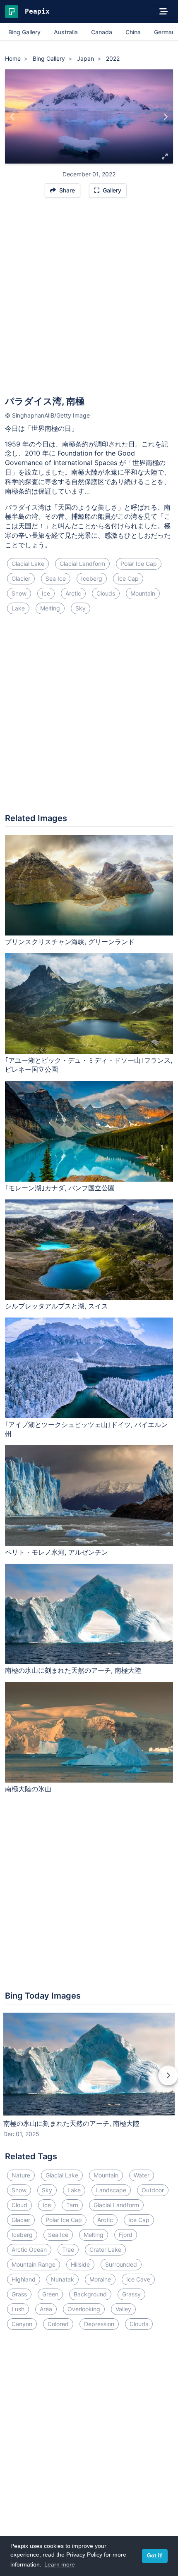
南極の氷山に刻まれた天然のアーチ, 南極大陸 (73, 1670)
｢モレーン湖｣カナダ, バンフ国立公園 (60, 1188)
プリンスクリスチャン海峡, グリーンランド (70, 942)
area (46, 2309)
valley (123, 2309)
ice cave (138, 2279)
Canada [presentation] (102, 32)
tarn (72, 2205)
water (142, 2175)
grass (19, 2294)
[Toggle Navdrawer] (164, 12)
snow (19, 593)
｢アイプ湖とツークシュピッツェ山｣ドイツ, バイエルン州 (86, 1429)
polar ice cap (139, 564)
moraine (100, 2279)
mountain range (34, 2264)
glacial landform (82, 564)
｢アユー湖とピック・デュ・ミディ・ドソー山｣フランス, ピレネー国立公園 (89, 1065)
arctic (73, 593)
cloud (19, 2205)
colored (58, 2324)
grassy (131, 2294)
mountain (143, 593)
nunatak (63, 2279)
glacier (21, 578)
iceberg (92, 578)
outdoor (153, 2190)
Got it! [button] (155, 2556)
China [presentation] (133, 32)
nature (21, 2175)
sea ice (56, 578)
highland (24, 2279)
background (90, 2294)
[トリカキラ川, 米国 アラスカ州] (165, 116)
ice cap (128, 578)
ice (46, 593)
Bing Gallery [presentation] (24, 32)
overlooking (84, 2309)
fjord (126, 2235)
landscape (111, 2190)
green (50, 2294)
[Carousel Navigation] (89, 2081)
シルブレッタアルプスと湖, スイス (57, 1306)
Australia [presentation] (66, 32)
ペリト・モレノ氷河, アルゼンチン (57, 1552)
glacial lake (28, 564)
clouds (106, 593)
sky (81, 608)
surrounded (121, 2264)
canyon (22, 2324)
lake (18, 608)
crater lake (105, 2250)
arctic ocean (29, 2250)
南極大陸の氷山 (28, 1789)
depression (99, 2324)
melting (50, 608)
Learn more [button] (60, 2564)
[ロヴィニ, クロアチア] (13, 116)
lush (18, 2309)
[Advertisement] (89, 300)
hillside (80, 2264)
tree (68, 2250)
